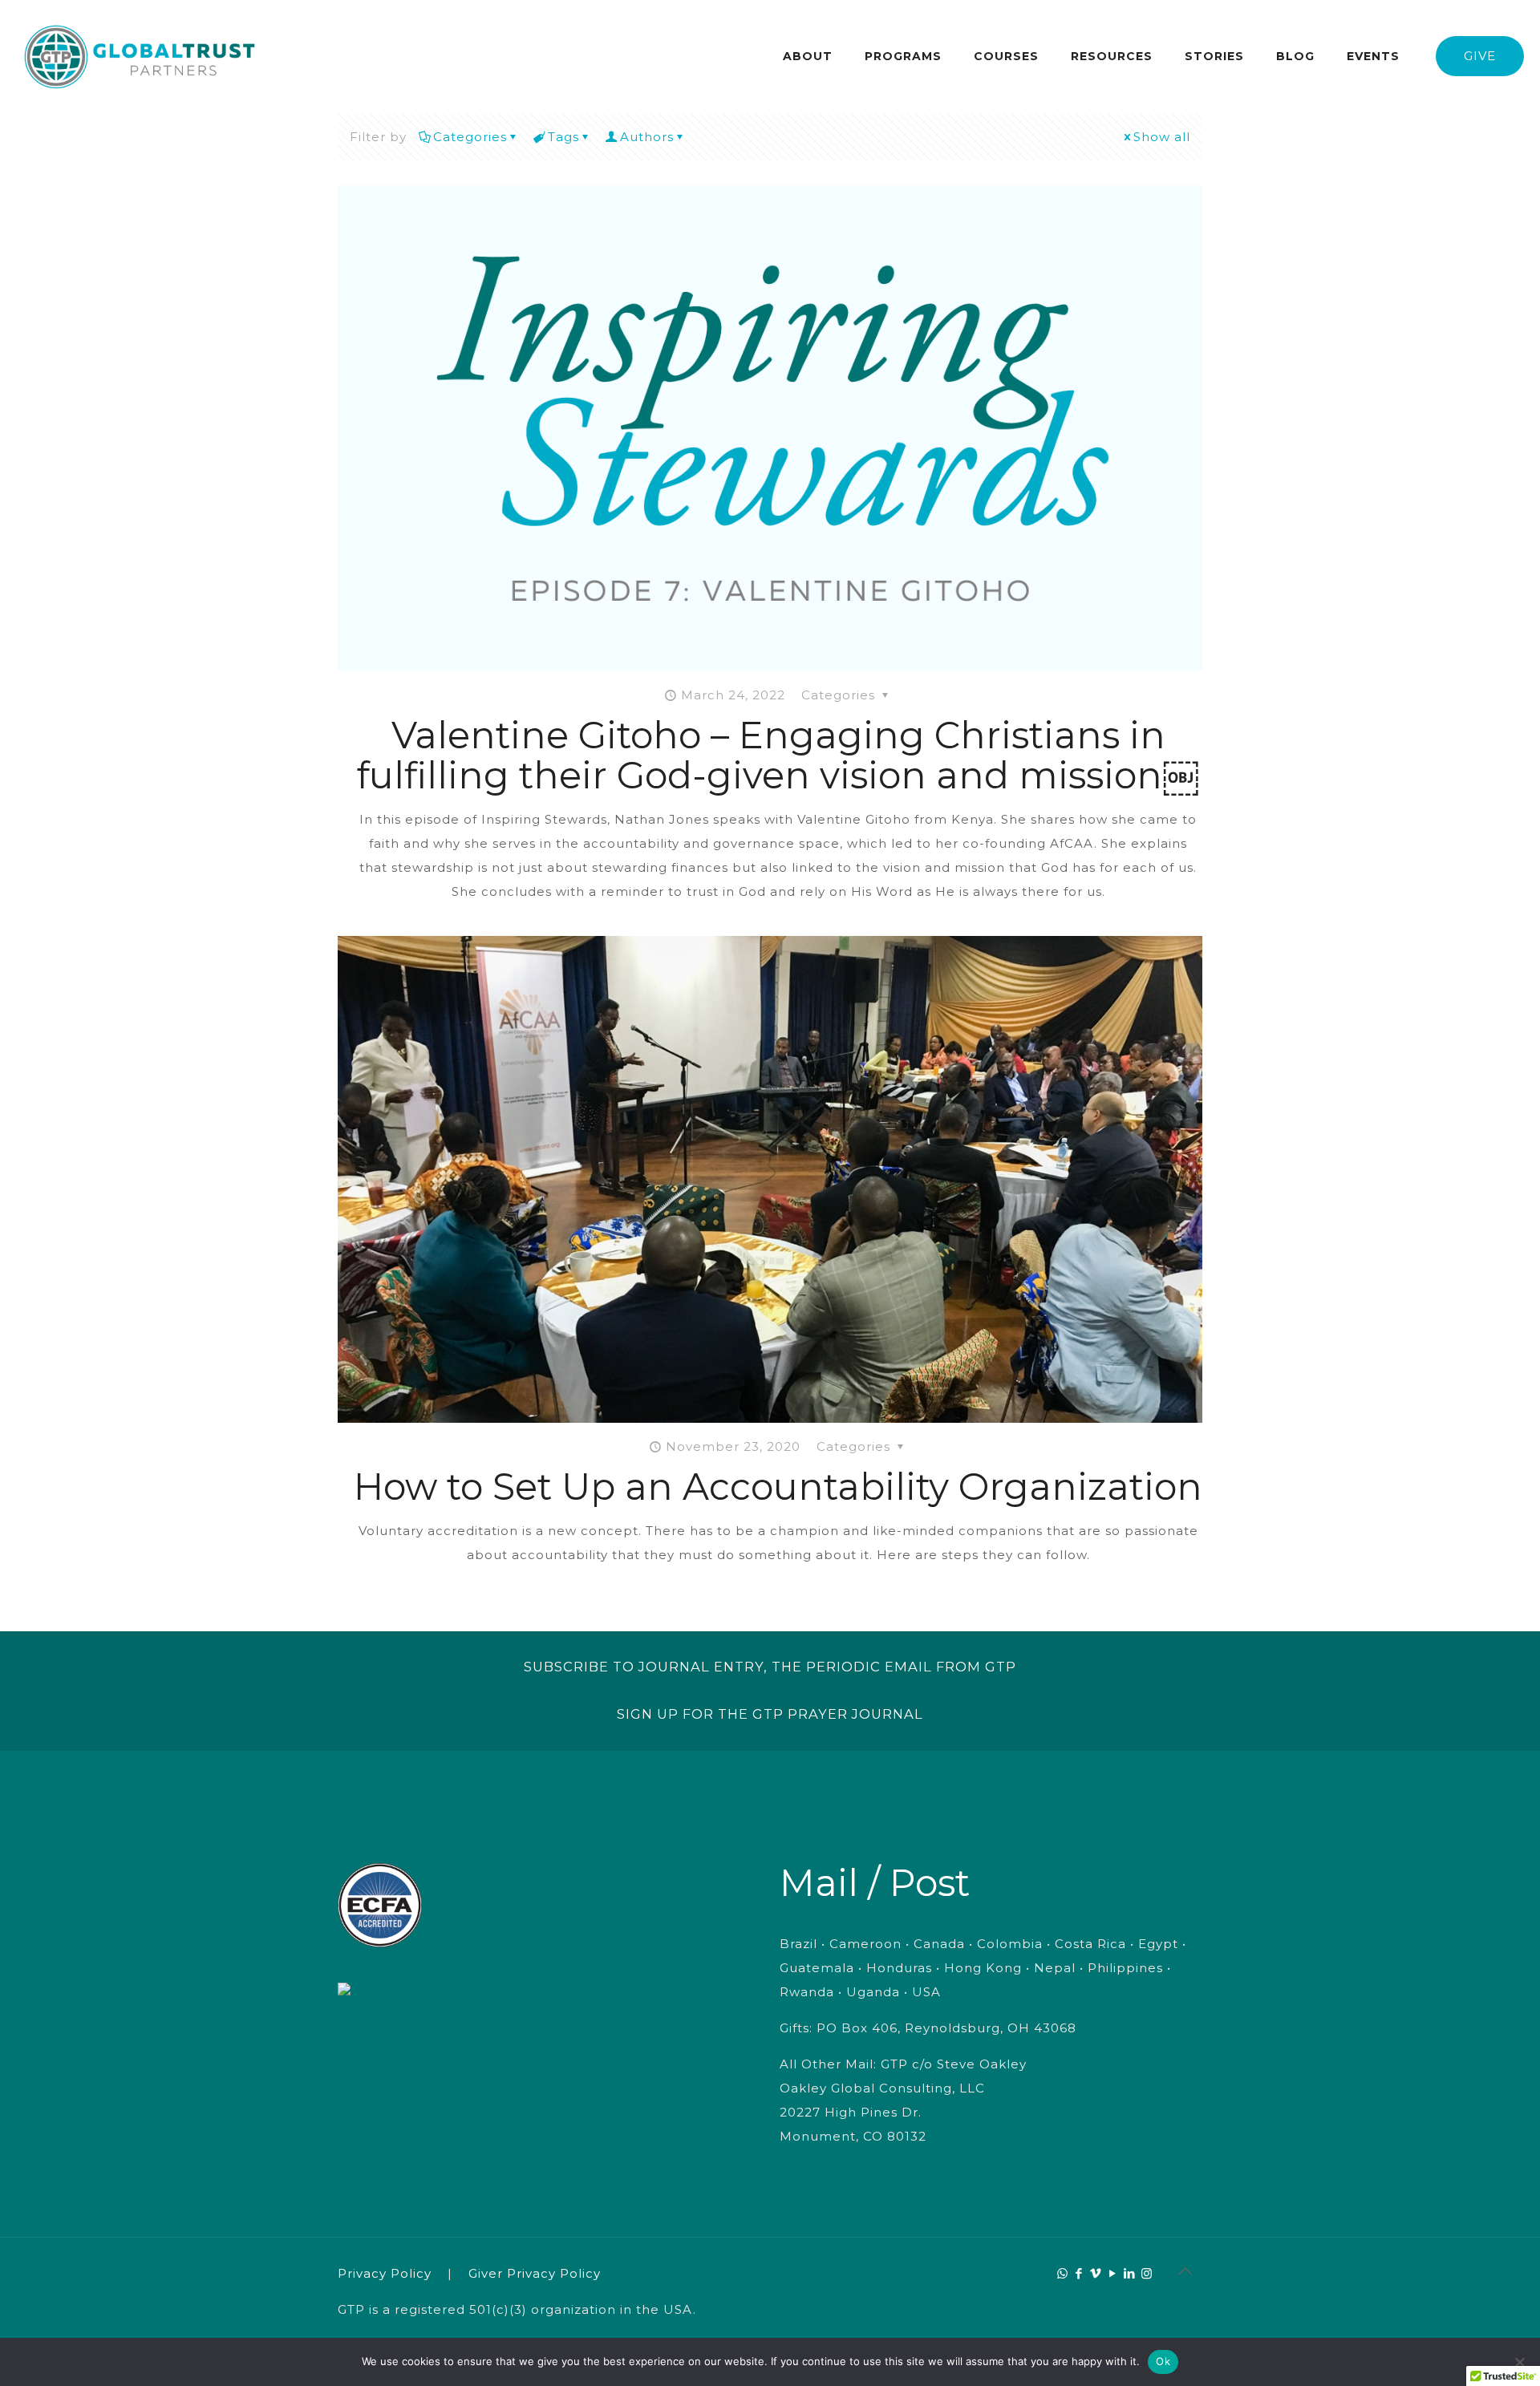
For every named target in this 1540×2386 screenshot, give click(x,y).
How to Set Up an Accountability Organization (778, 1487)
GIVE (1480, 56)
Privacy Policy (385, 2273)
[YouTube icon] (1113, 2273)
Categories (470, 137)
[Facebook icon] (1079, 2273)
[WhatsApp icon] (1062, 2273)
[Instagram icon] (1147, 2273)
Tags (563, 137)
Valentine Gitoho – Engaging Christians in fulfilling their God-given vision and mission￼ (778, 755)
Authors (647, 137)
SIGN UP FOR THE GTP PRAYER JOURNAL (770, 1714)
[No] (1520, 2362)
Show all (1162, 137)
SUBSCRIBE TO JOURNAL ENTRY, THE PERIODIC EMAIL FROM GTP (770, 1667)
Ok (1163, 2361)
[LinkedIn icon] (1130, 2273)
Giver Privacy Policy (535, 2273)
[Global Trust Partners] (140, 56)
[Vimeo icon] (1096, 2273)
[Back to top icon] (1185, 2271)
